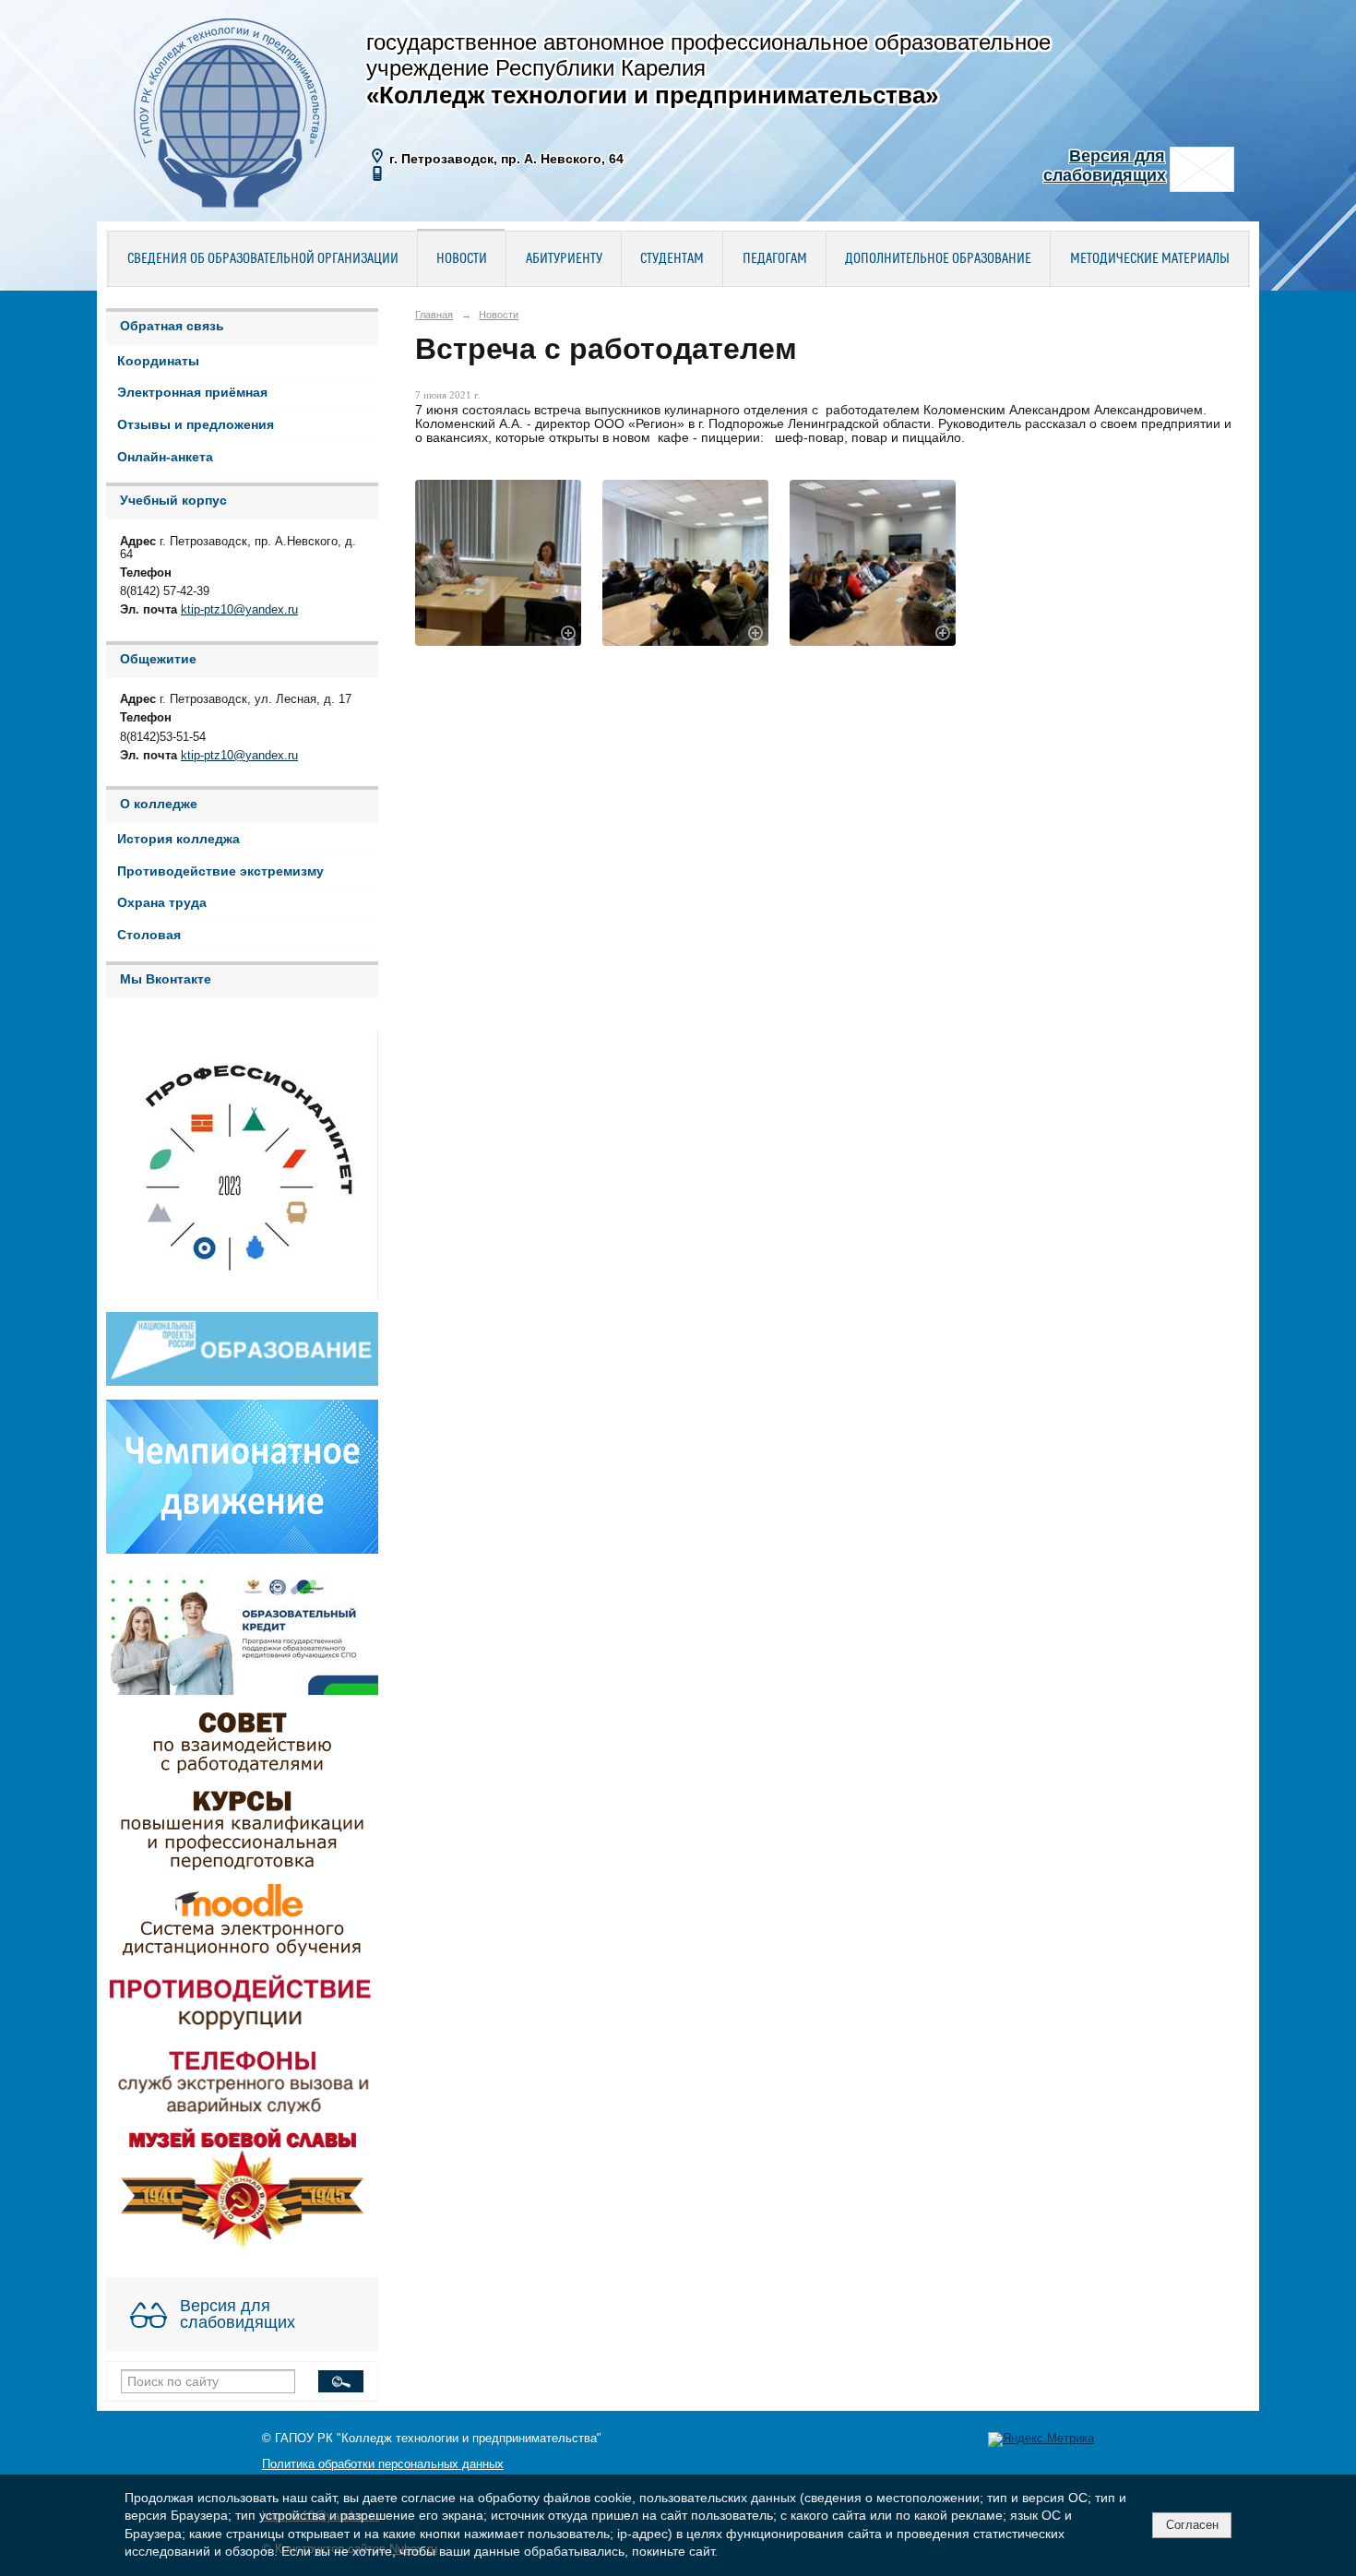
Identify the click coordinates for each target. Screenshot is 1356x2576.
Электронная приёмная (192, 393)
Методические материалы (1150, 259)
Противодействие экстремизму (220, 871)
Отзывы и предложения (196, 425)
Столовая (149, 935)
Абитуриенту (564, 259)
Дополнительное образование (938, 259)
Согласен (1192, 2525)
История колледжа (178, 839)
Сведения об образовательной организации (263, 259)
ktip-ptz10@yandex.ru (239, 610)
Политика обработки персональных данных (383, 2464)
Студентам (672, 259)
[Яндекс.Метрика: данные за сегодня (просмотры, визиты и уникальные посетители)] (1041, 2439)
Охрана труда (162, 903)
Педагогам (775, 259)
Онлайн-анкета (165, 457)
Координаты (158, 361)
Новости (462, 259)
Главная (434, 315)
